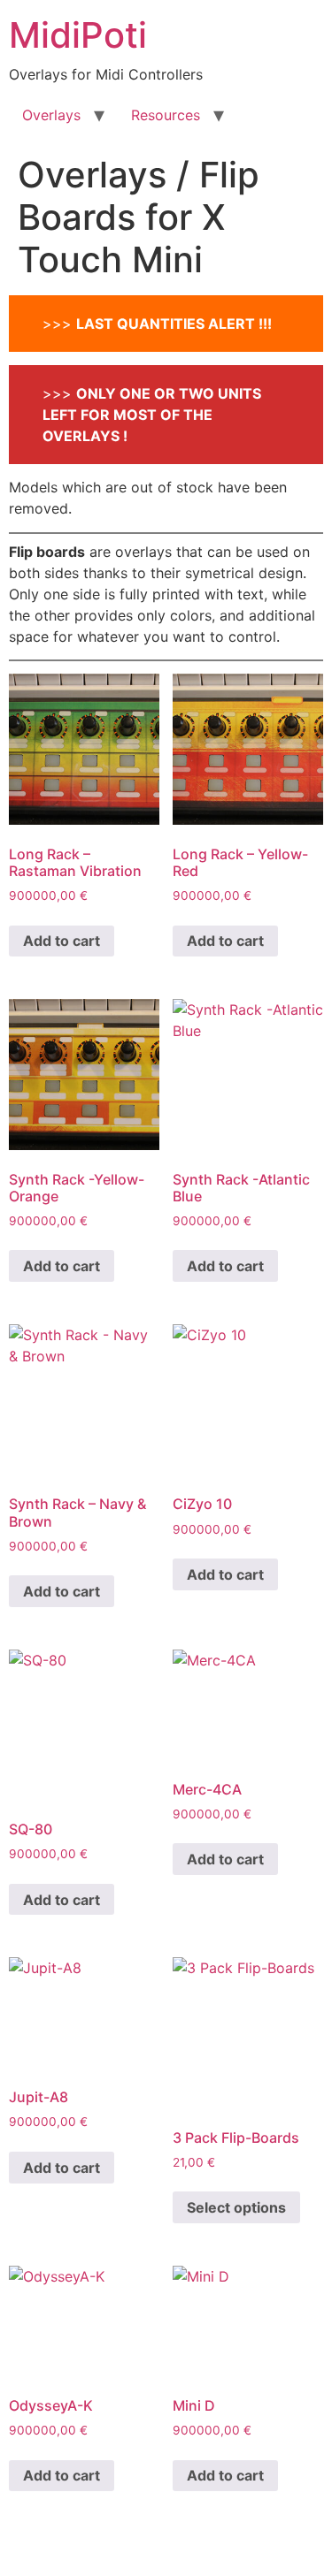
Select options (236, 2207)
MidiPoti (78, 35)
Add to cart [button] (62, 941)
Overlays (51, 115)
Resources (166, 115)
